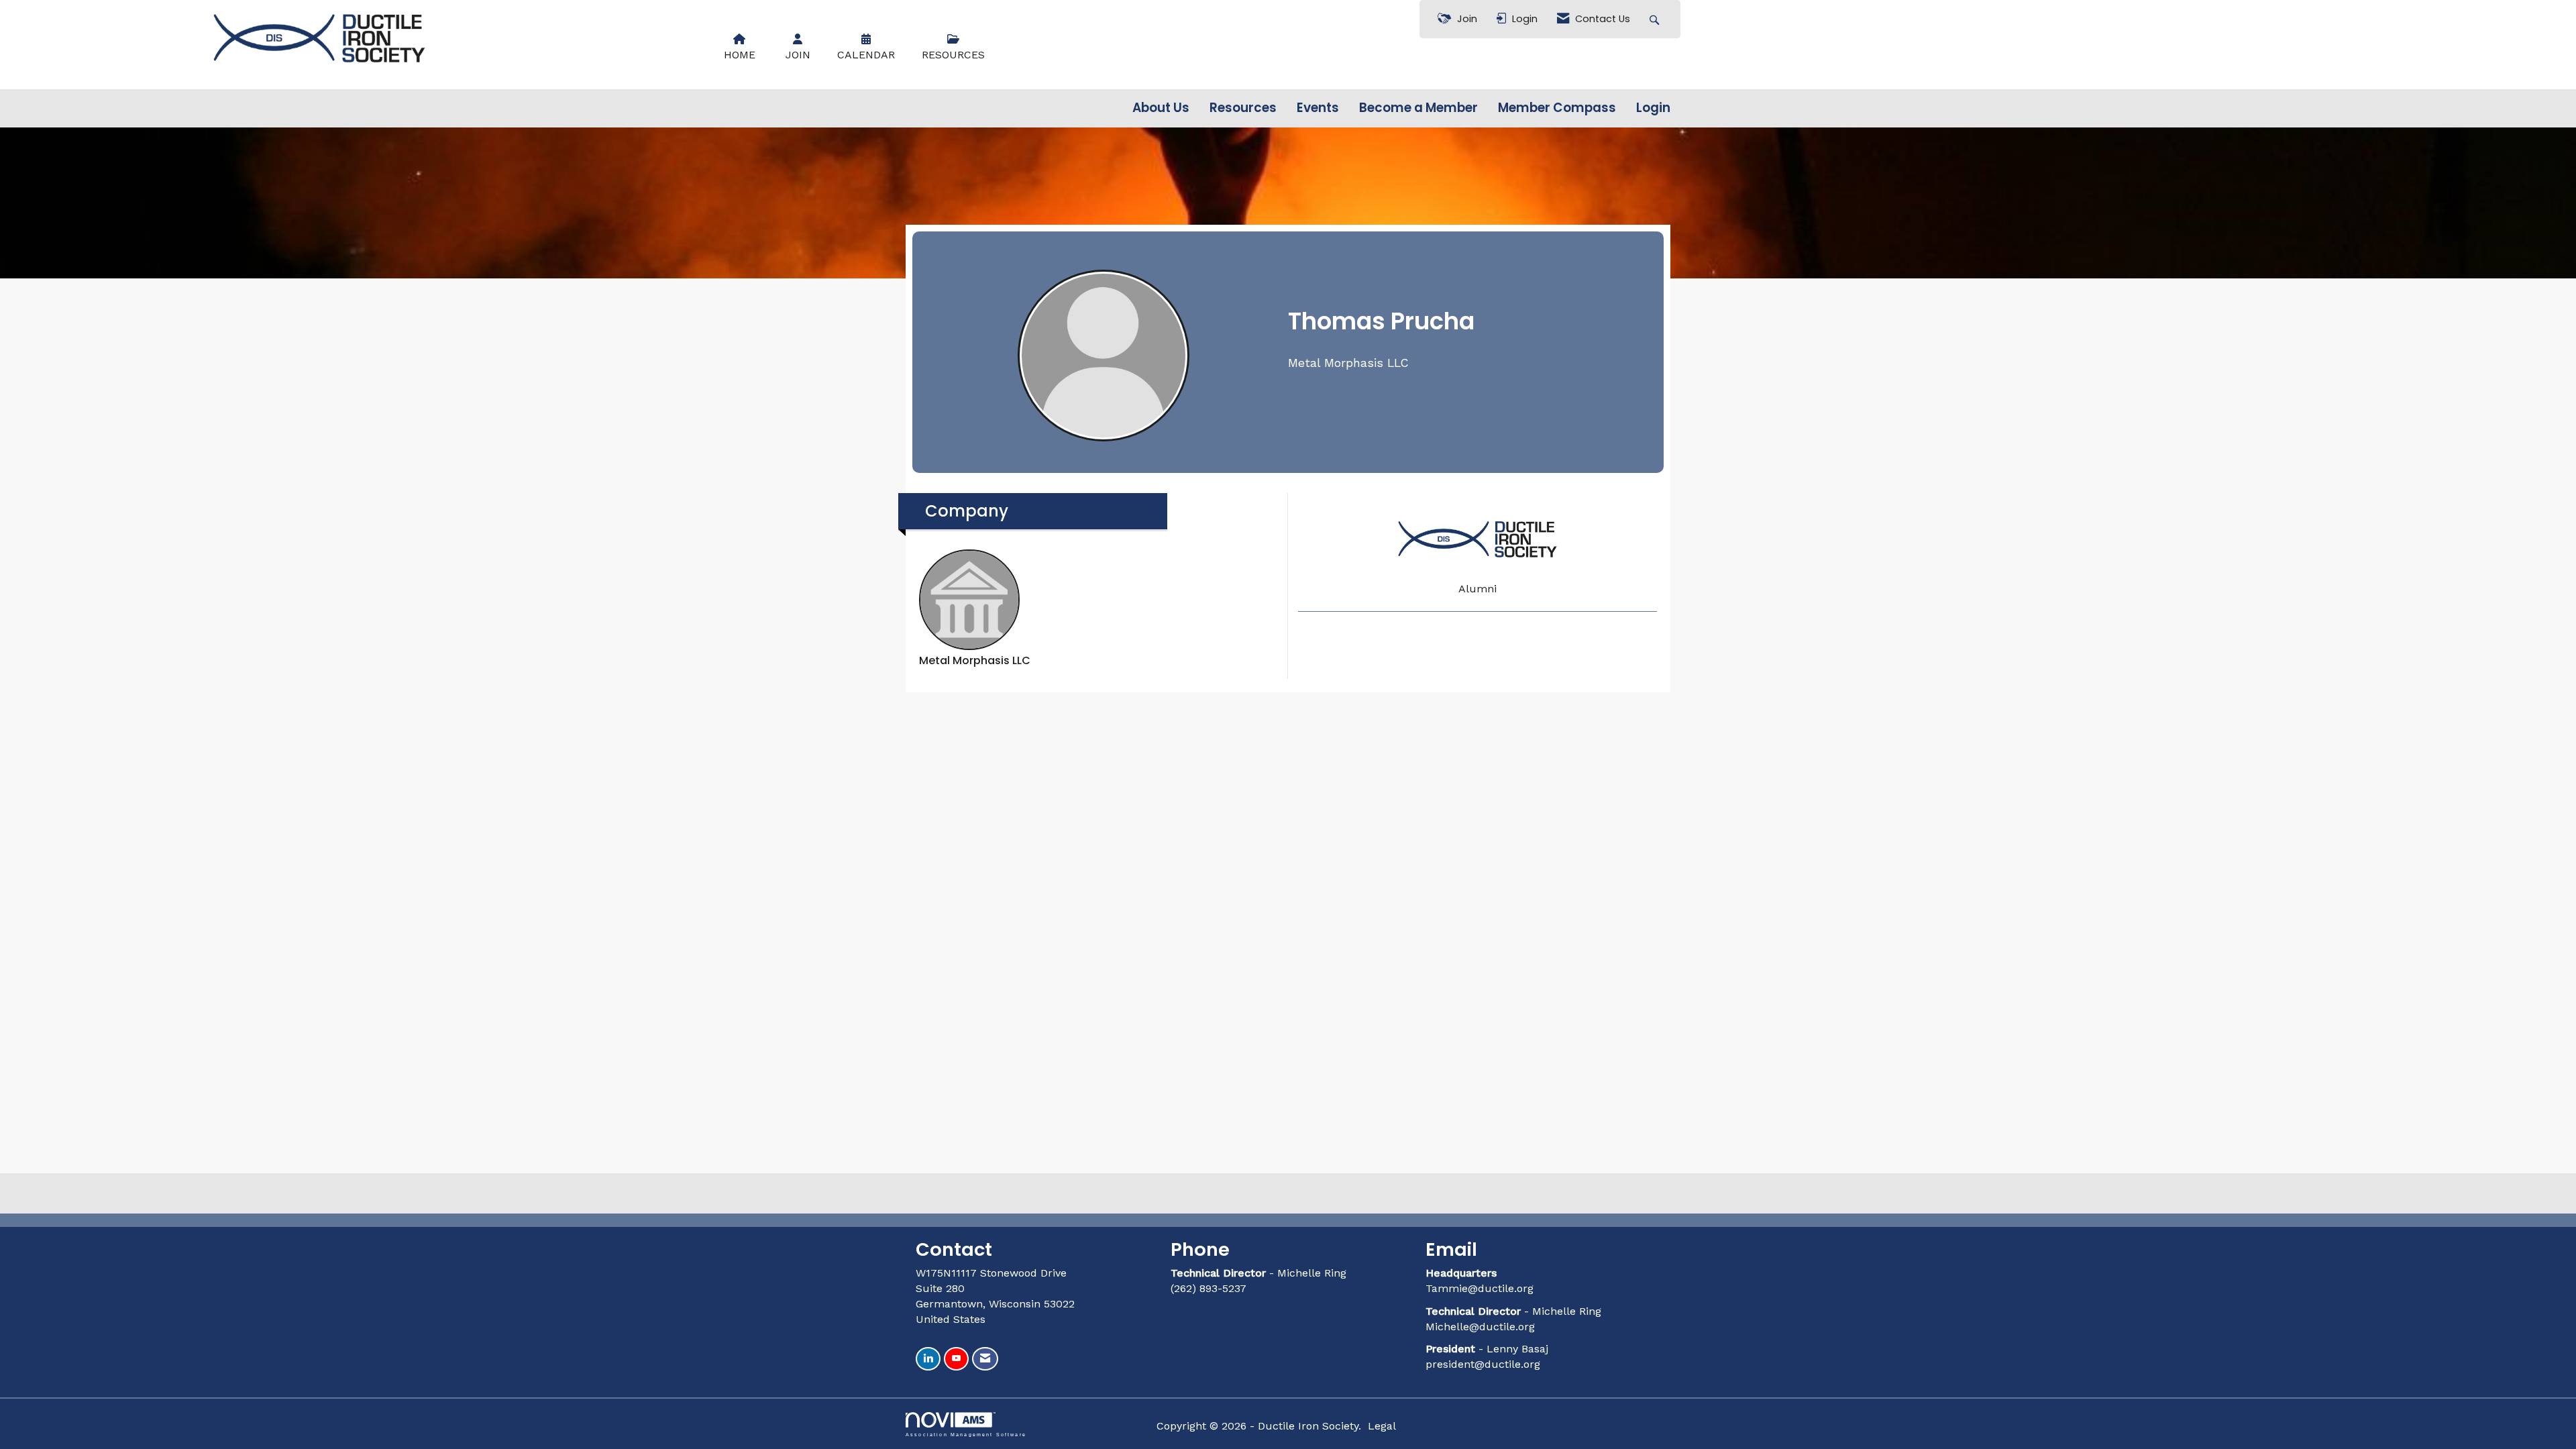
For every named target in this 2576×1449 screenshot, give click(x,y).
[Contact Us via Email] (985, 1359)
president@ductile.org (1483, 1364)
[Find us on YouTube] (956, 1359)
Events (1318, 108)
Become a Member (1418, 108)
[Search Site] (1656, 19)
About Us (1161, 108)
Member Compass (1557, 108)
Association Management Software (966, 1434)
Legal (1382, 1426)
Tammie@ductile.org (1480, 1288)
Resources (1243, 108)
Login (1653, 108)
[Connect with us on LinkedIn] (928, 1359)
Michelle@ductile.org (1480, 1327)
